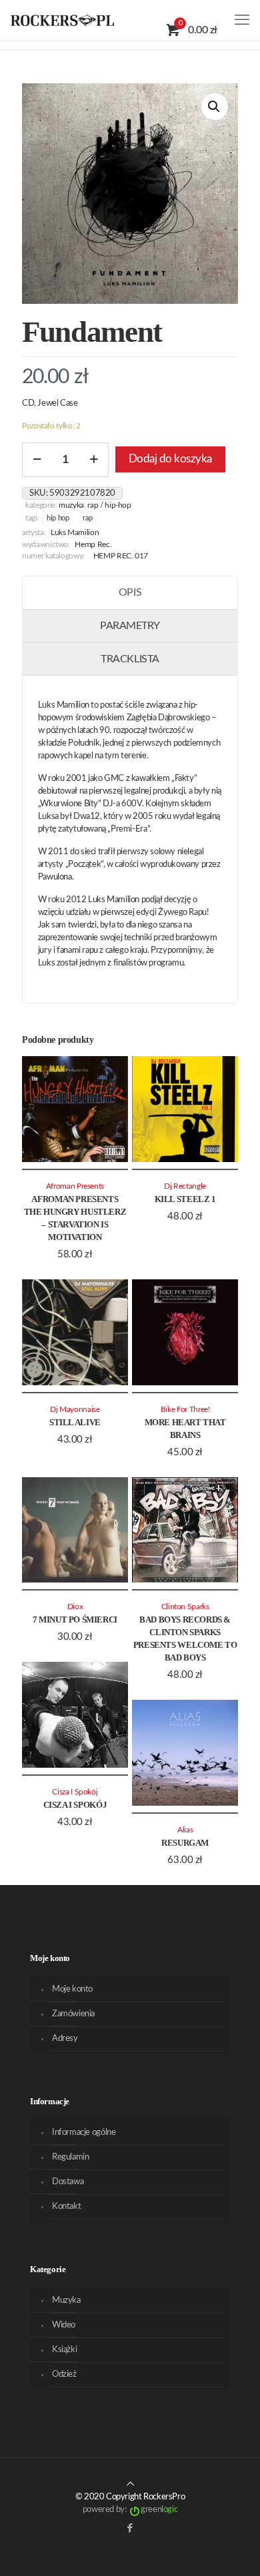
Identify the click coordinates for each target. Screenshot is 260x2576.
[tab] (130, 593)
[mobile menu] (242, 20)
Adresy (65, 2039)
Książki (64, 2350)
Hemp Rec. (93, 545)
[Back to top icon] (130, 2484)
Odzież (64, 2374)
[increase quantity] (94, 460)
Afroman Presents (75, 1186)
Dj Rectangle (185, 1186)
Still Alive (75, 1422)
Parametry (130, 626)
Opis (130, 592)
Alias (185, 1830)
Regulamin (71, 2157)
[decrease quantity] (37, 460)
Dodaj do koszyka (170, 459)
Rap (87, 518)
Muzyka (71, 505)
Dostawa (68, 2182)
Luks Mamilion (75, 533)
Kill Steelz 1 (185, 1199)
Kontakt (66, 2207)
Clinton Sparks (185, 1607)
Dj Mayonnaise (75, 1410)
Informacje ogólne (84, 2133)
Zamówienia (73, 2014)
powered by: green (130, 2510)
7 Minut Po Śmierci (75, 1619)
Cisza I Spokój (75, 1805)
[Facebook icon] (130, 2528)
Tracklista (130, 659)
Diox (75, 1607)
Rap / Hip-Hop (109, 505)
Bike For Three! (185, 1410)
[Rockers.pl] (62, 20)
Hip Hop (58, 518)
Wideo (64, 2325)
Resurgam (185, 1843)
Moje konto (72, 1989)
